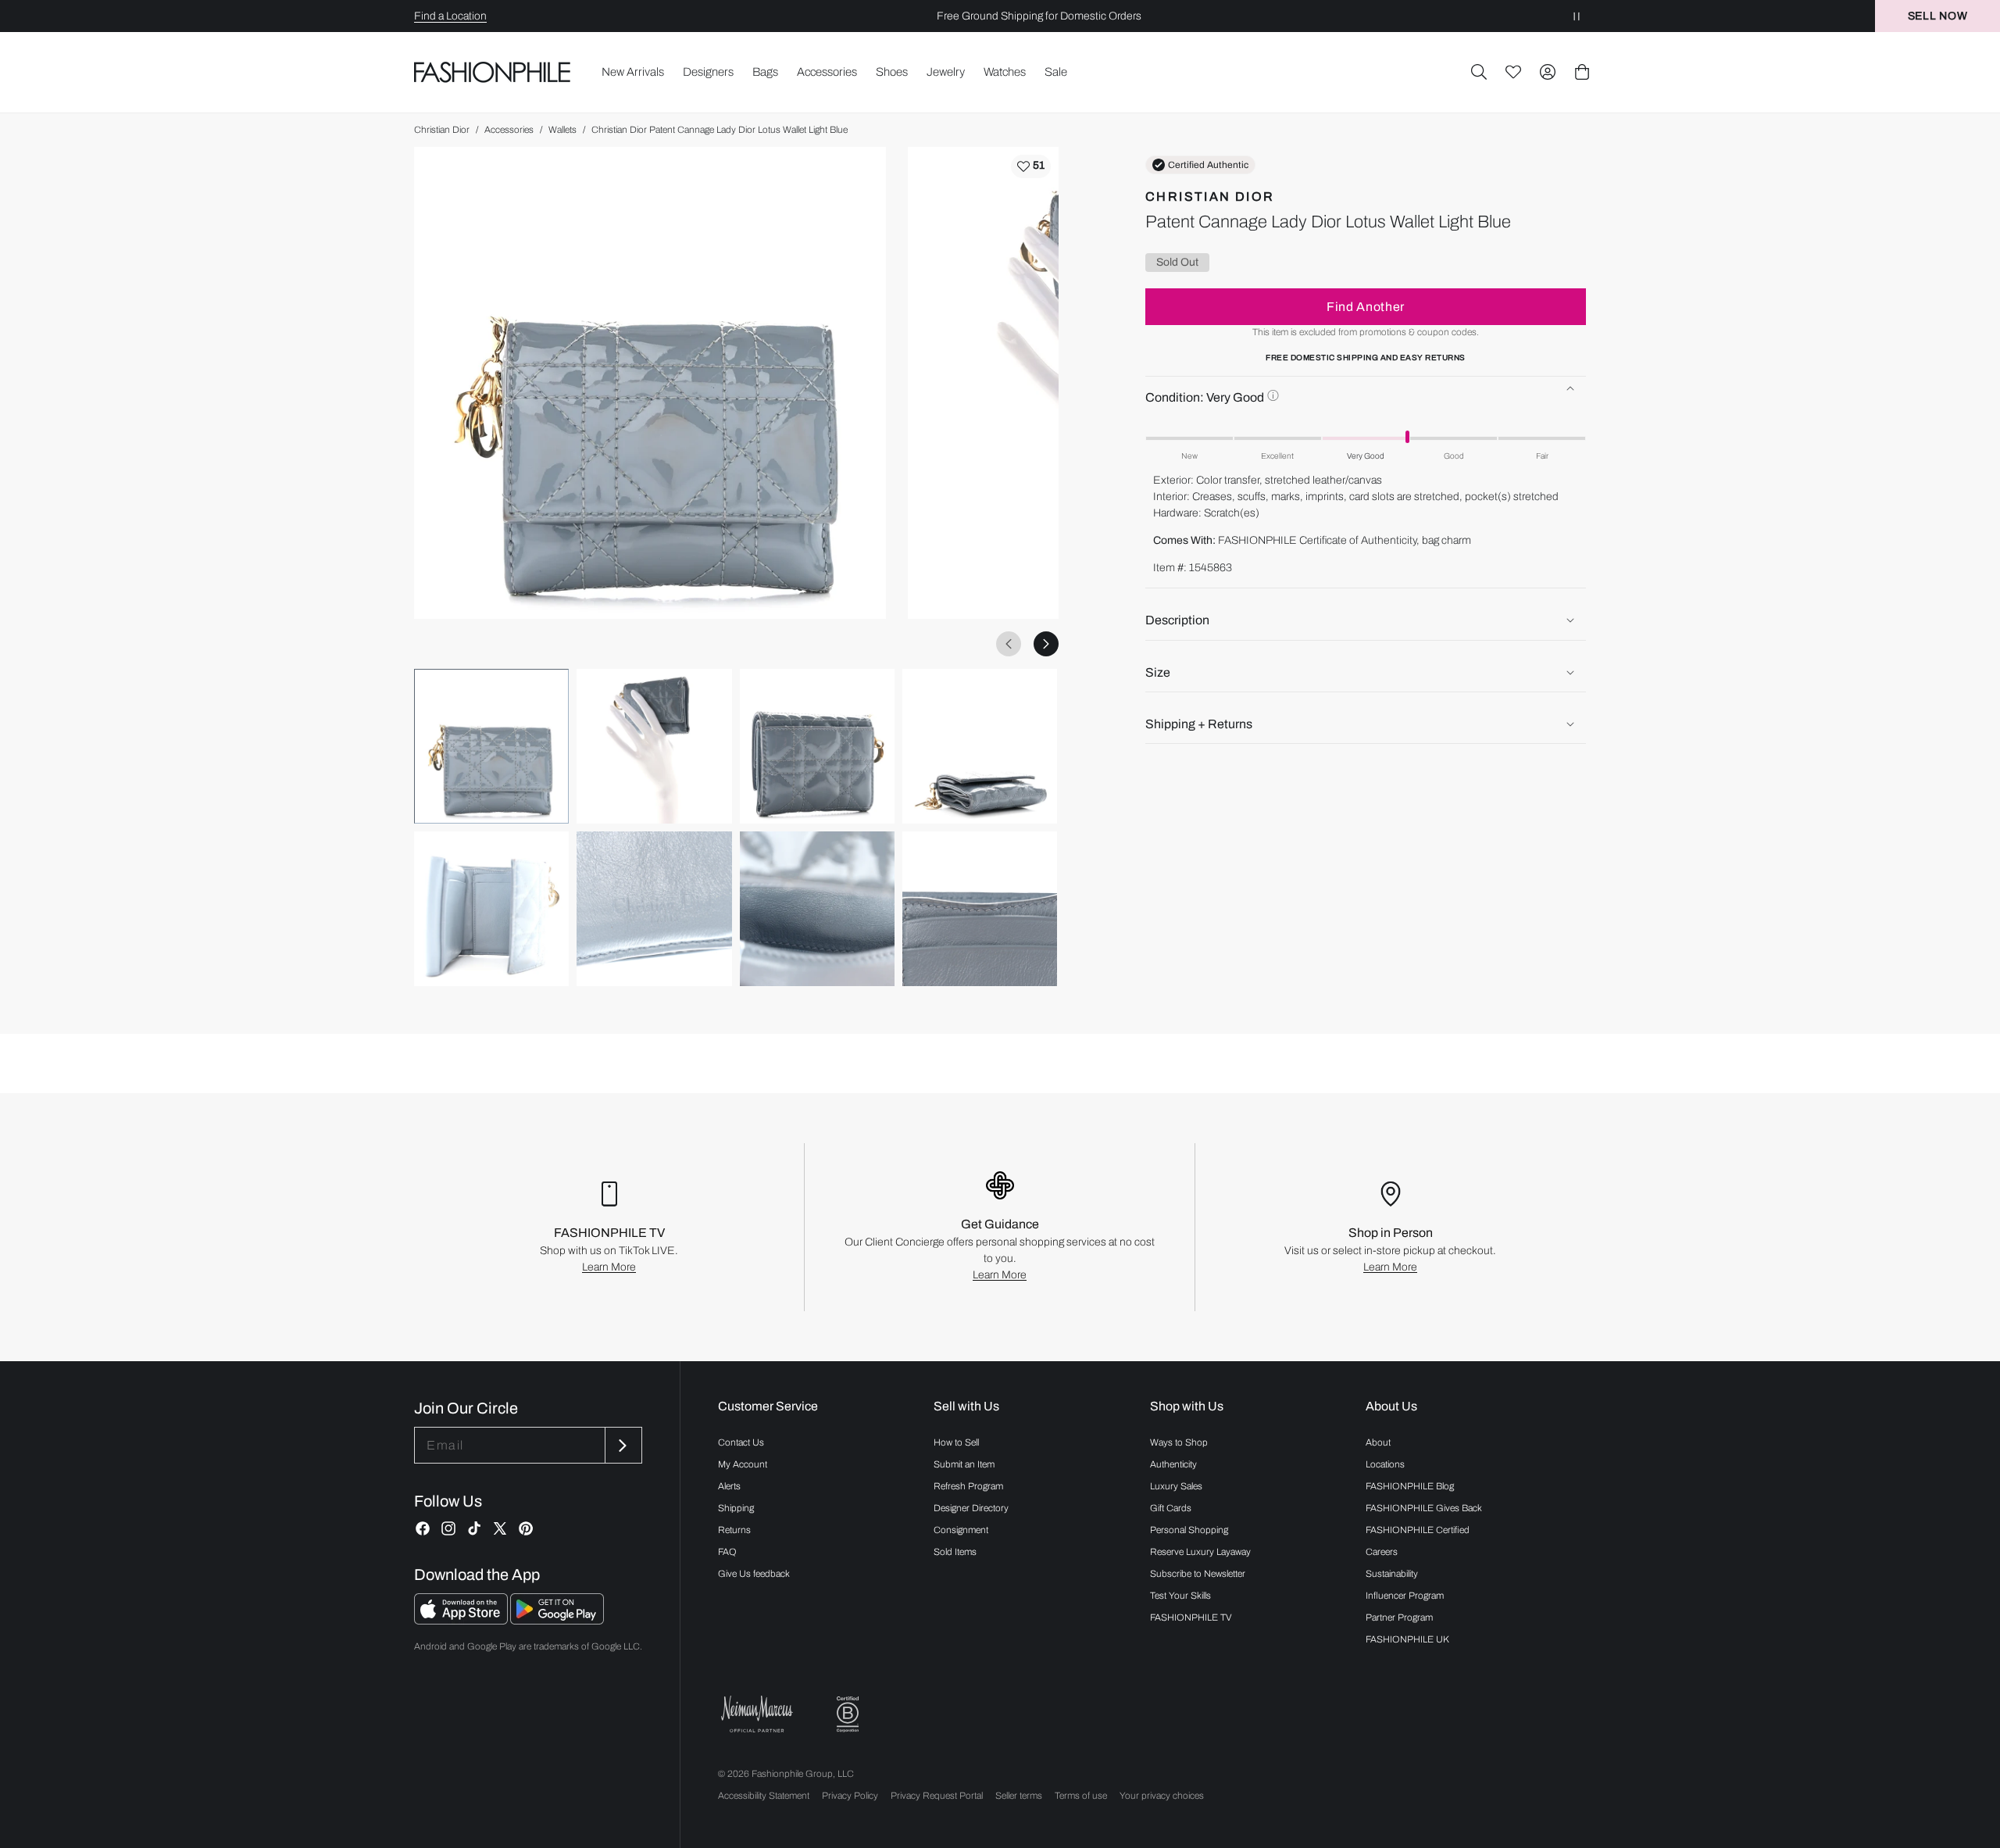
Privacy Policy (850, 1796)
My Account (743, 1464)
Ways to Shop (1179, 1442)
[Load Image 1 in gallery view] (491, 746)
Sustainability (1392, 1574)
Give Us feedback (754, 1574)
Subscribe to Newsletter (1198, 1574)
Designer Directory (971, 1508)
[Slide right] (1046, 644)
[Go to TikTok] (474, 1528)
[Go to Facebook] (423, 1528)
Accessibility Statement (764, 1796)
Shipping (736, 1508)
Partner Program (1399, 1617)
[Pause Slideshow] (1577, 16)
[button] (1479, 72)
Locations (1385, 1464)
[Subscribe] (622, 1445)
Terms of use (1081, 1796)
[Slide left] (1009, 644)
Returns (734, 1530)
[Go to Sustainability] (848, 1715)
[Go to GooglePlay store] (557, 1620)
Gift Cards (1171, 1508)
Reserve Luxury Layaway (1200, 1552)
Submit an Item (964, 1464)
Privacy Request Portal (937, 1796)
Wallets (562, 130)
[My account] (1548, 72)
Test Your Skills (1180, 1596)
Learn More (609, 1267)
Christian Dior (442, 130)
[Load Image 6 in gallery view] (654, 909)
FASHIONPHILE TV (1191, 1617)
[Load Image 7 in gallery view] (817, 909)
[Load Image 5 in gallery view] (491, 909)
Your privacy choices (1162, 1796)
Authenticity (1173, 1464)
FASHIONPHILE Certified (1418, 1530)
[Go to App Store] (462, 1620)
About (1378, 1442)
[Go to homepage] (493, 72)
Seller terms (1019, 1796)
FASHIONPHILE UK (1407, 1639)
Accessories (509, 130)
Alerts (729, 1486)
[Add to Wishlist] (1031, 166)
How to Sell (956, 1442)
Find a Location (450, 16)
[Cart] (1582, 72)
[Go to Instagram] (448, 1528)
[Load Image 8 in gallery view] (980, 909)
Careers (1382, 1552)
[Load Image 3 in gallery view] (817, 746)
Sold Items (955, 1552)
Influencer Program (1405, 1596)
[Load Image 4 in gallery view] (980, 746)
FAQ (727, 1552)
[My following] (1513, 72)
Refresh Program (968, 1486)
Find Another (1366, 306)
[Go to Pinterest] (526, 1528)
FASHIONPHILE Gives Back (1424, 1508)
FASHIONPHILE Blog (1410, 1486)
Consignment (961, 1530)
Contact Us (741, 1442)
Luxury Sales (1176, 1486)
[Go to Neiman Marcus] (757, 1714)
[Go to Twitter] (500, 1528)
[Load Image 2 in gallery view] (654, 746)
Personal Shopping (1189, 1530)
